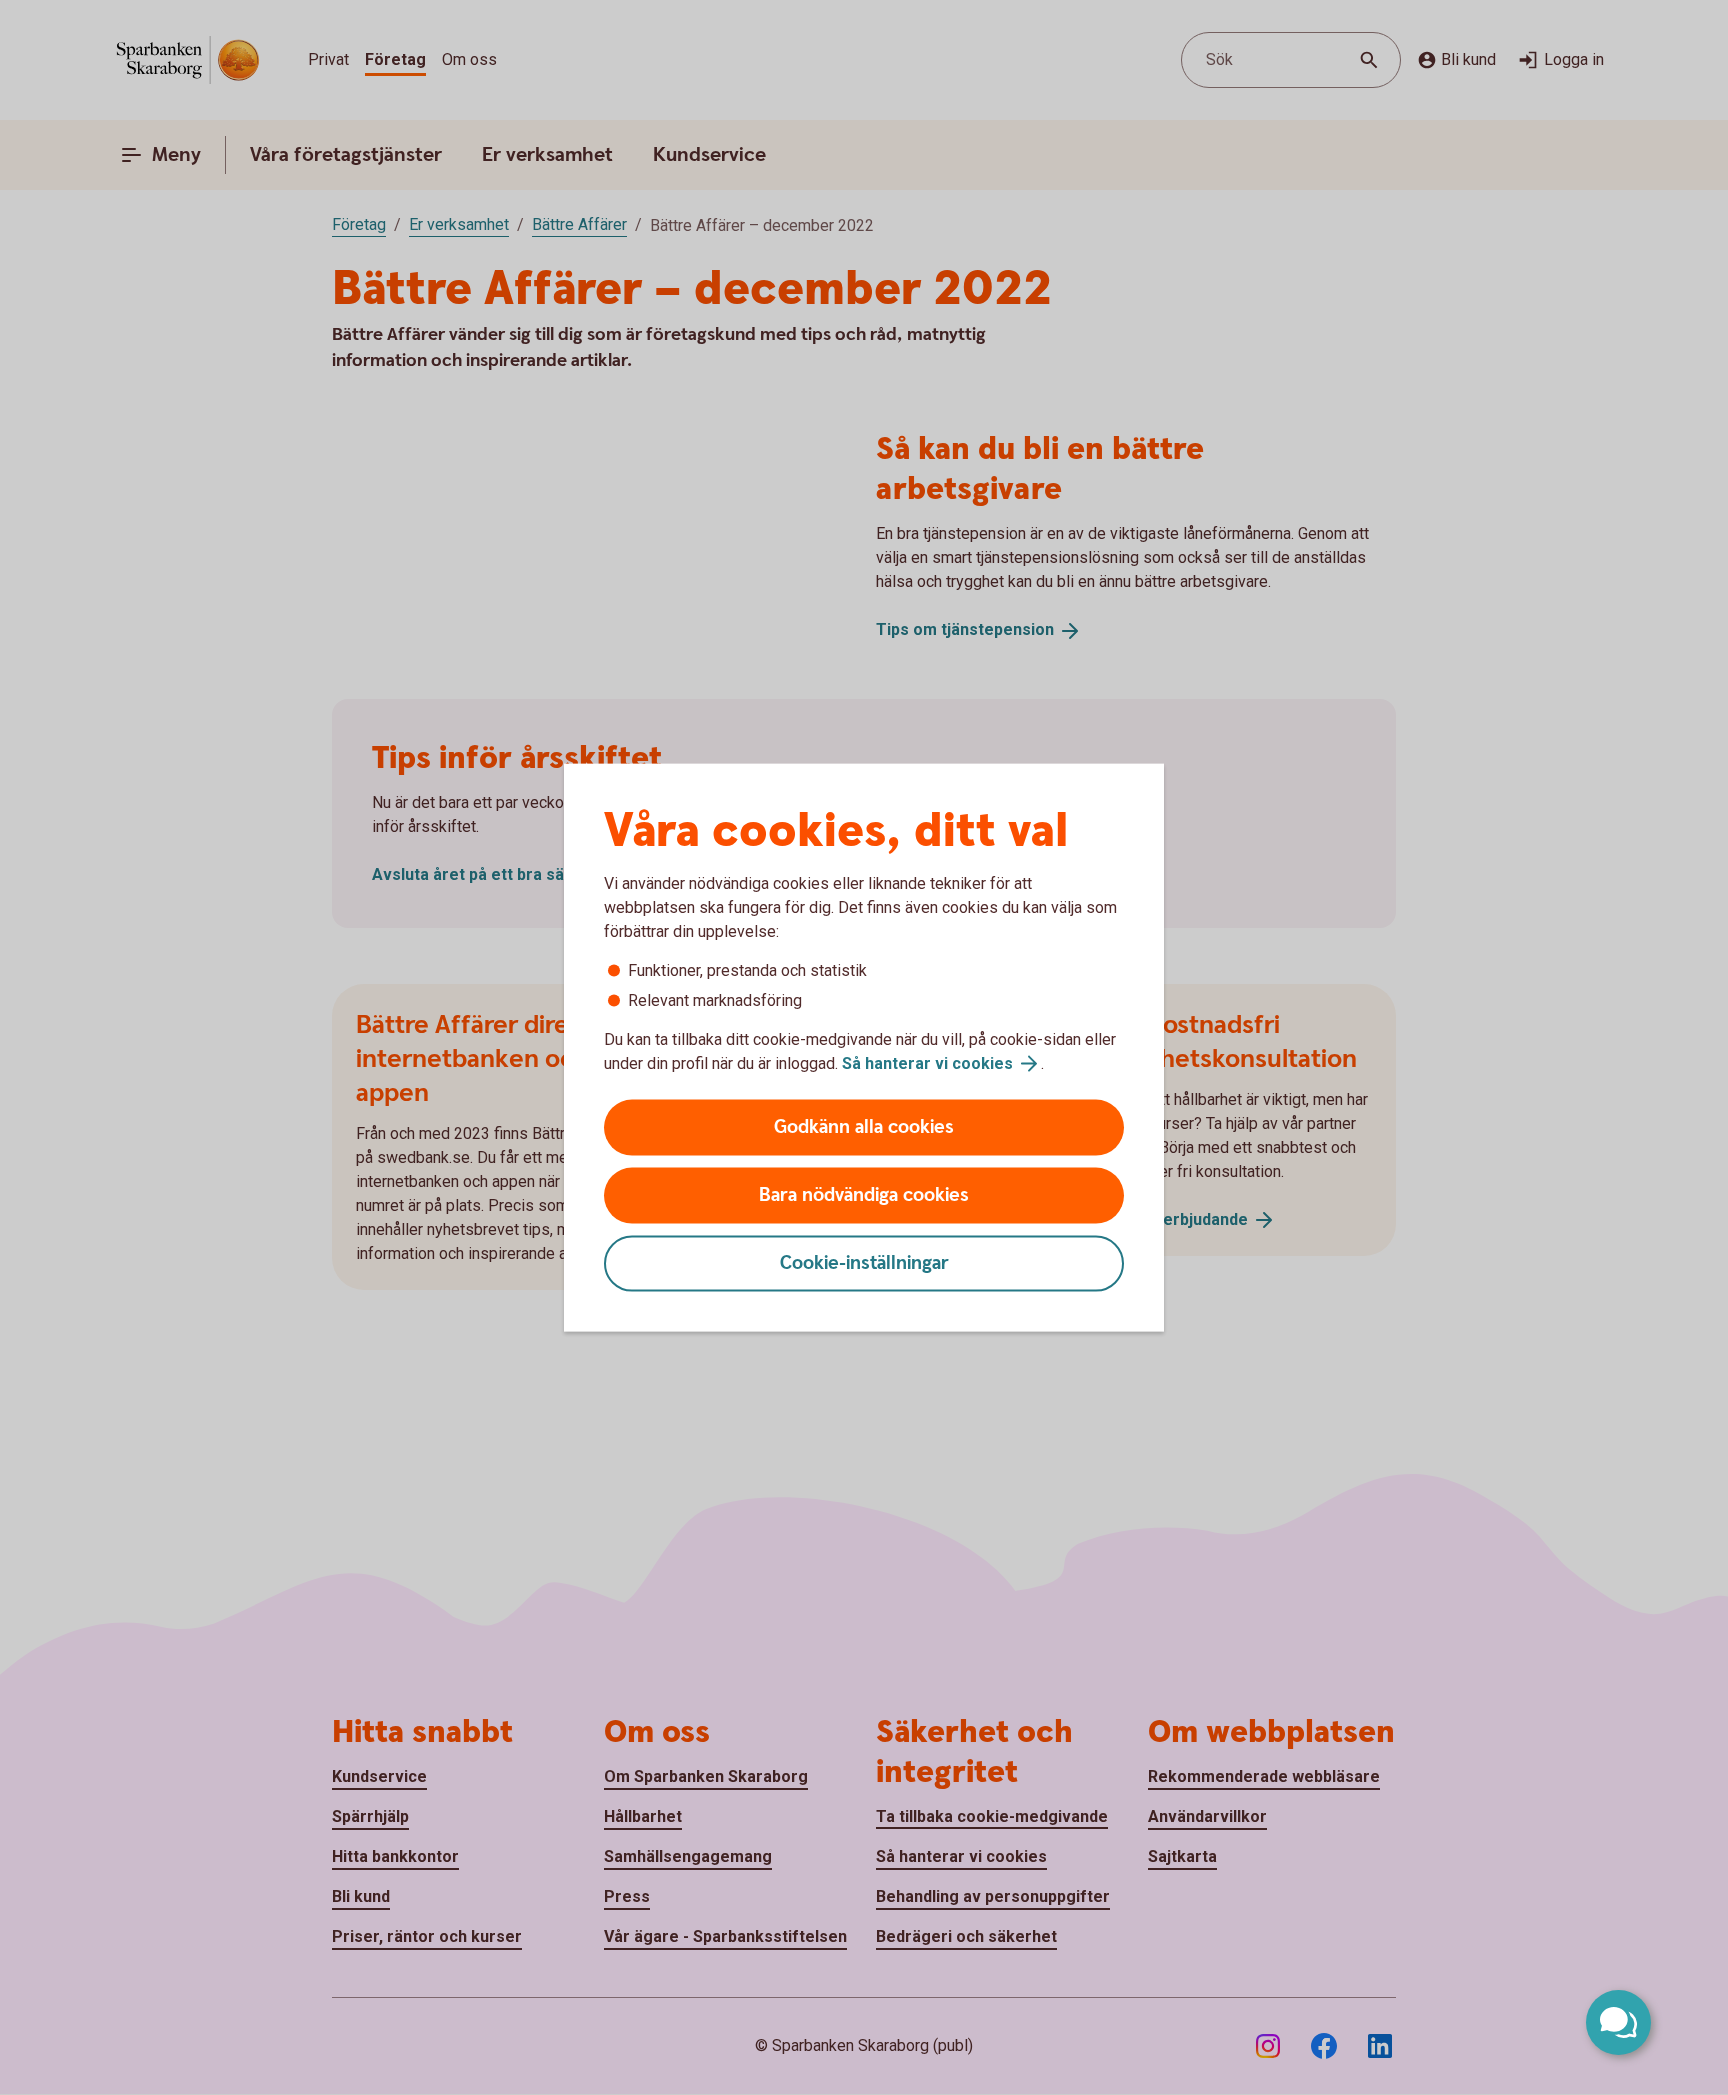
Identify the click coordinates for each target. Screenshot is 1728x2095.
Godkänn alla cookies (864, 1127)
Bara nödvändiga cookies (864, 1195)
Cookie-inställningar (864, 1263)
